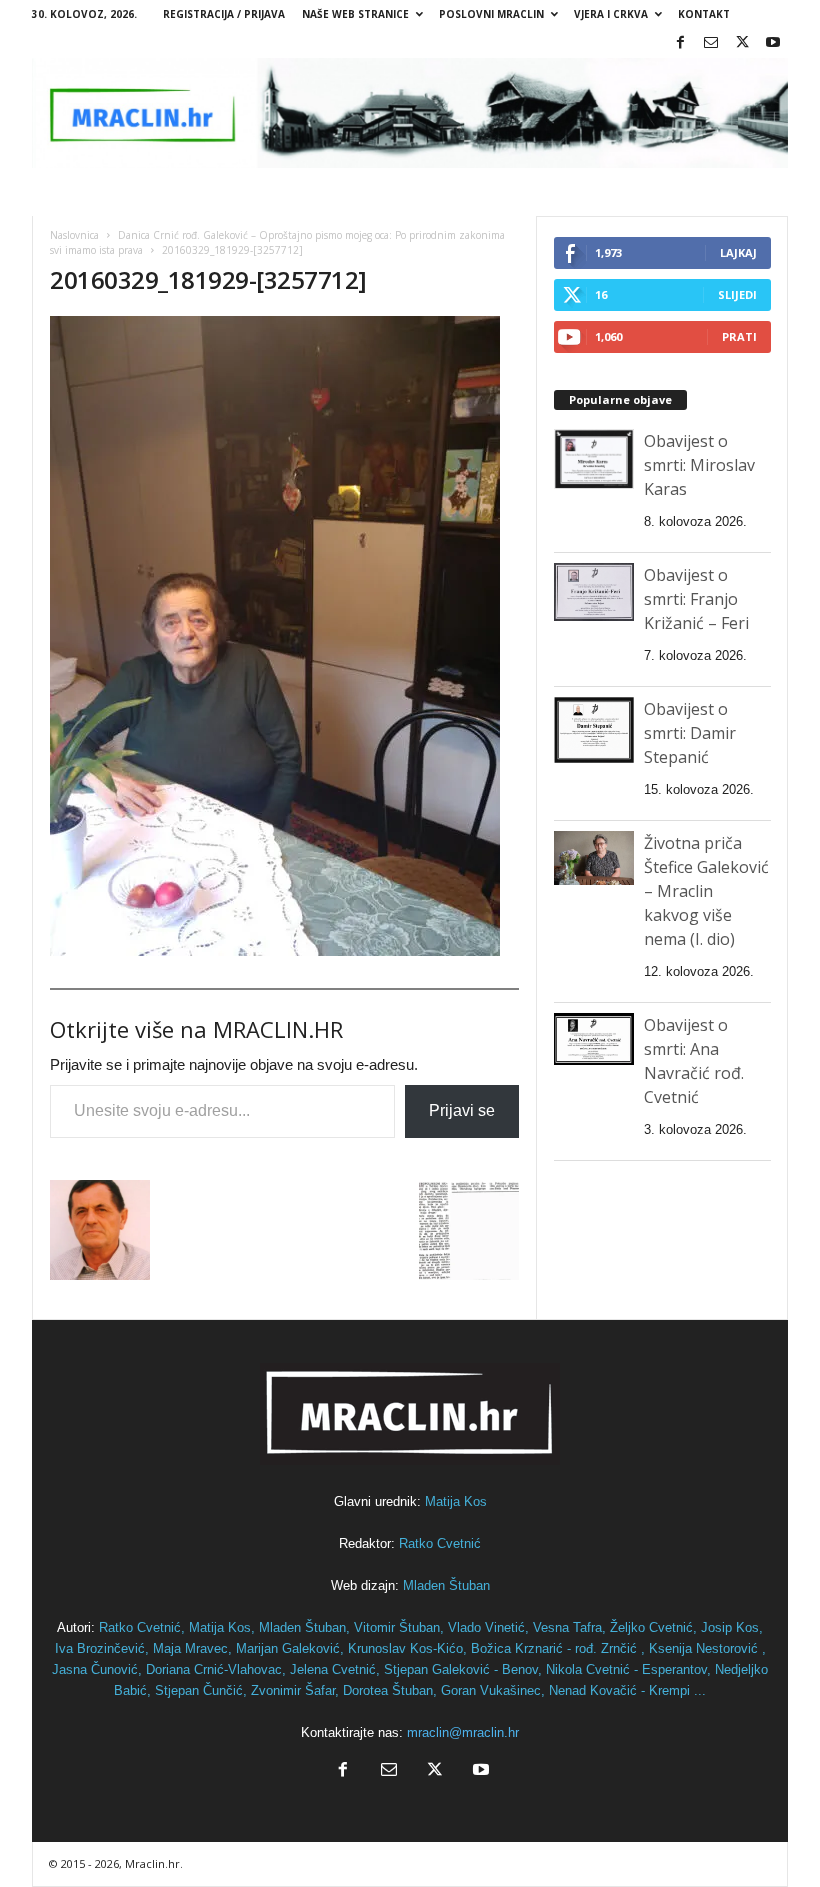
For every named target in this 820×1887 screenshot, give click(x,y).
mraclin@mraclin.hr (463, 1732)
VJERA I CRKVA (611, 14)
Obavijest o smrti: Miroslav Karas (699, 465)
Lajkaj (738, 252)
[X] (742, 43)
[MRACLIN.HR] (410, 113)
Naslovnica (74, 235)
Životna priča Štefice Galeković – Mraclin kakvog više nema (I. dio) (706, 891)
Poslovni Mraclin (491, 14)
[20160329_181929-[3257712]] (284, 636)
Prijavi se (462, 1110)
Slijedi (737, 294)
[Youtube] (773, 43)
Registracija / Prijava (224, 14)
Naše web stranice (355, 14)
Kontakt (704, 14)
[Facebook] (680, 43)
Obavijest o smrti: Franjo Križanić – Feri (696, 599)
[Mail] (711, 43)
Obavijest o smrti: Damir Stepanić (690, 733)
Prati (739, 336)
